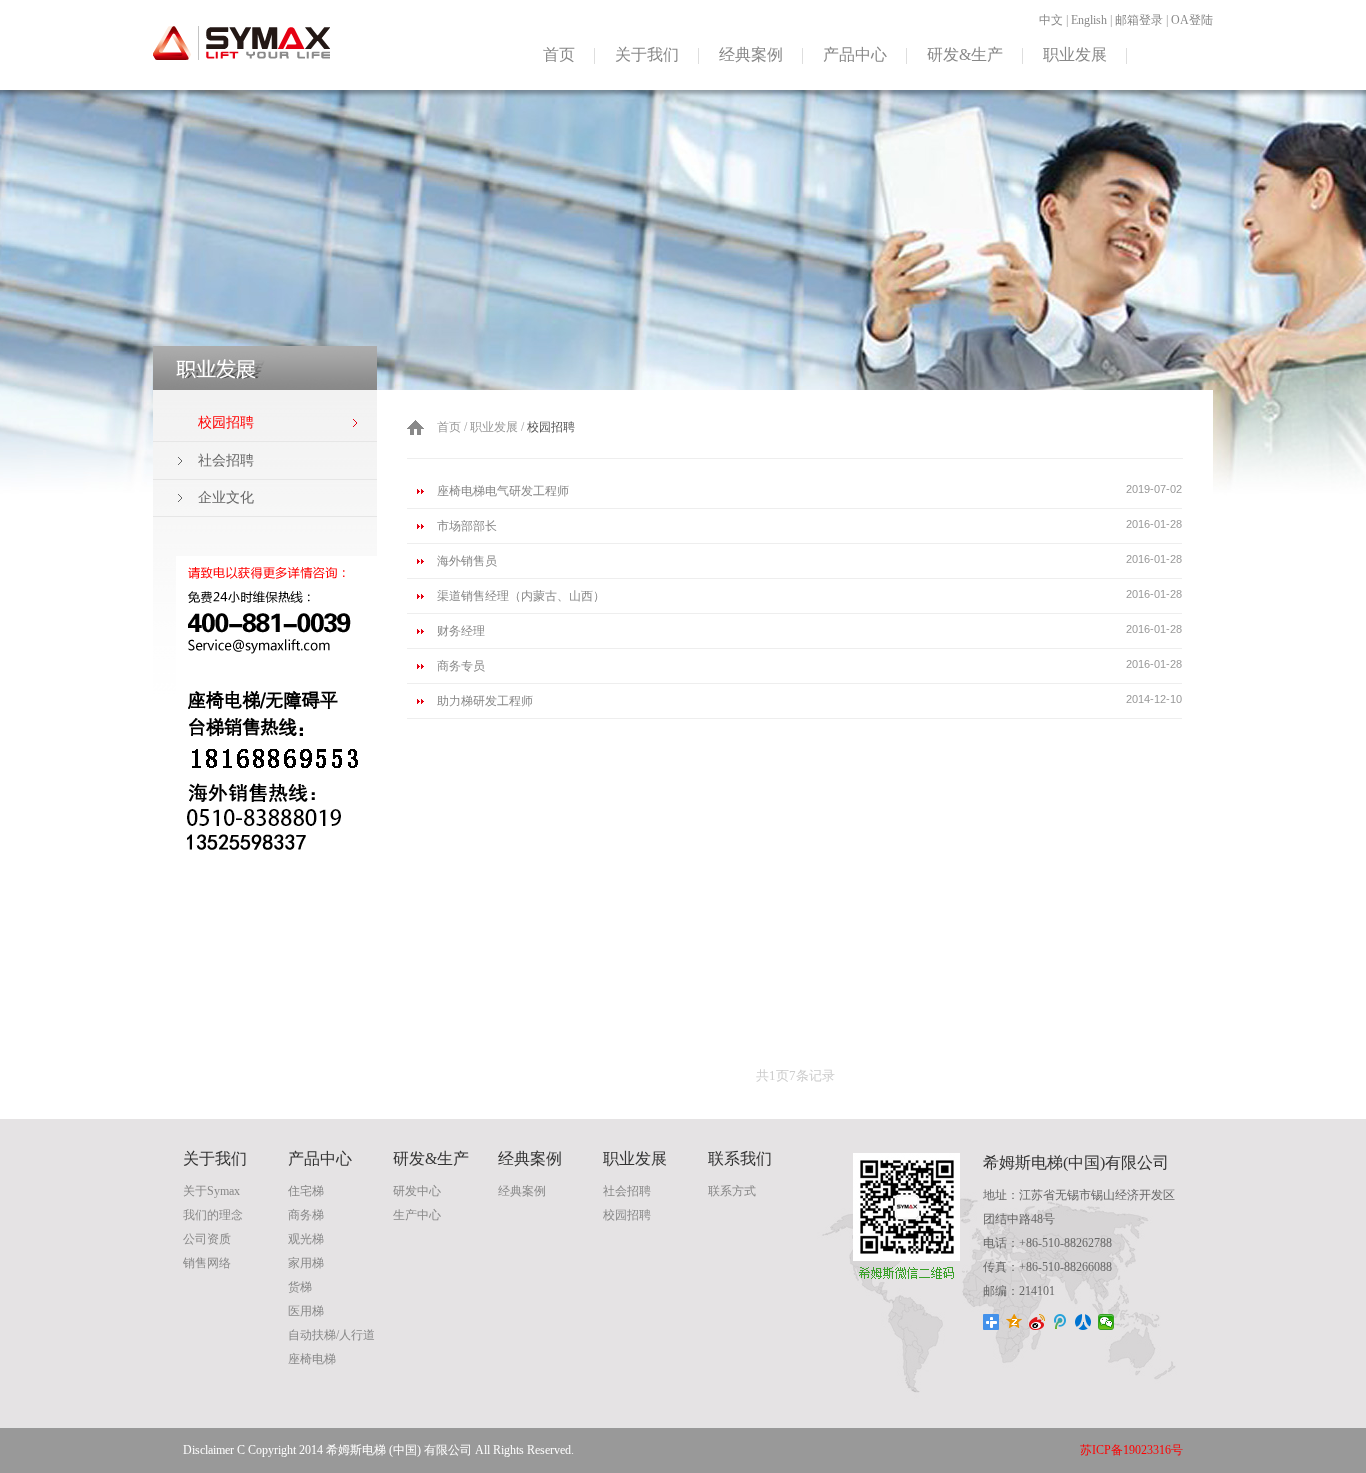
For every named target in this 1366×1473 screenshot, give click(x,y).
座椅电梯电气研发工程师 (503, 491)
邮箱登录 (1139, 20)
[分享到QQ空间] (1014, 1322)
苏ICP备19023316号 (1131, 1450)
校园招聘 (627, 1215)
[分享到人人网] (1083, 1322)
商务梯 (306, 1215)
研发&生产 (965, 54)
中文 (1051, 20)
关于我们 (647, 54)
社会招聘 (226, 460)
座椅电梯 (312, 1359)
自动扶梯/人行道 (331, 1335)
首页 (559, 54)
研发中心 (417, 1191)
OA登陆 (1192, 20)
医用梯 (306, 1311)
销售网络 (207, 1263)
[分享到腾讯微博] (1060, 1322)
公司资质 (207, 1239)
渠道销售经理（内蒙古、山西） (521, 596)
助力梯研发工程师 (485, 701)
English (1089, 20)
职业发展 (1075, 54)
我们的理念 (213, 1215)
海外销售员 (467, 561)
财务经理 (461, 631)
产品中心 (855, 54)
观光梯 (306, 1239)
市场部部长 (467, 526)
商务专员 (461, 666)
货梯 (300, 1287)
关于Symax (211, 1191)
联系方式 (732, 1191)
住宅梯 (306, 1191)
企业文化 (226, 497)
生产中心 (417, 1215)
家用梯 (306, 1263)
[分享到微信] (1106, 1322)
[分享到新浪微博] (1037, 1322)
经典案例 (751, 54)
